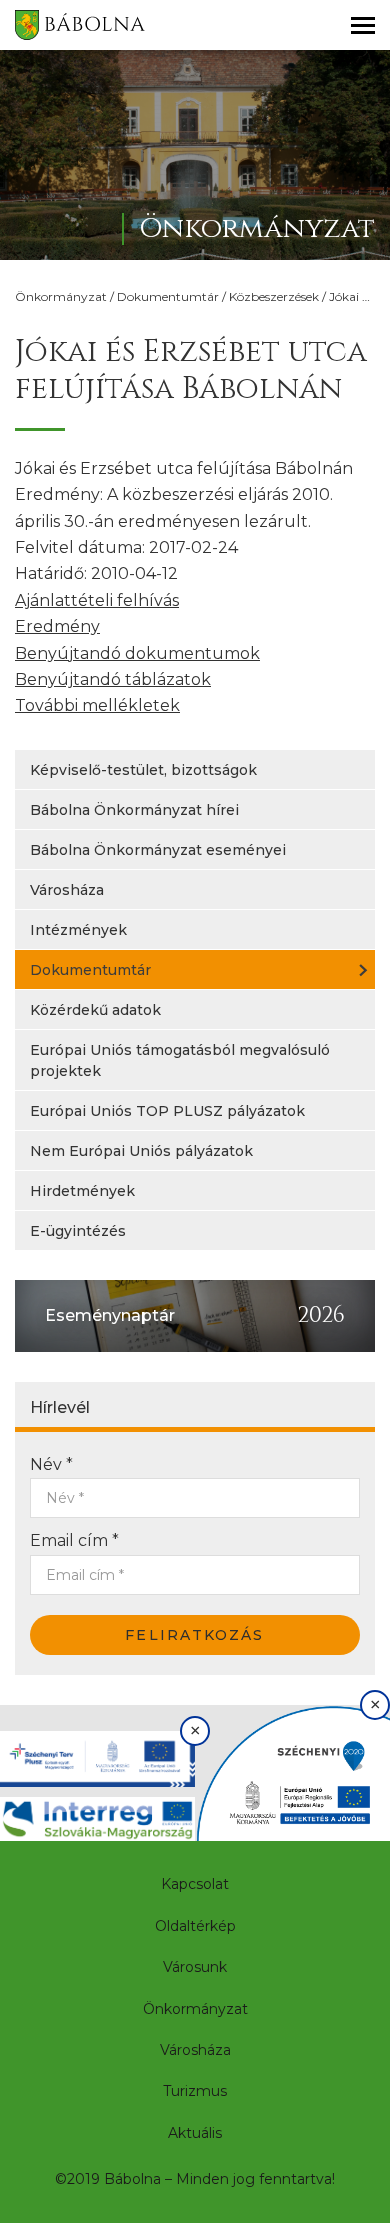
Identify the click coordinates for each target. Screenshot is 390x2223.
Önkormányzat (61, 296)
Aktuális (195, 2133)
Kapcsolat (195, 1884)
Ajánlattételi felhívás (97, 600)
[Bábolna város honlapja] (80, 25)
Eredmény (57, 626)
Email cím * (74, 1540)
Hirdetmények (82, 1191)
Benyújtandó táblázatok (113, 679)
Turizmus (195, 2091)
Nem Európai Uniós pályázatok (141, 1151)
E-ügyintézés (78, 1231)
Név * (51, 1464)
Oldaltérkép (195, 1926)
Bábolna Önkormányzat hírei (134, 810)
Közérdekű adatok (95, 1010)
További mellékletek (97, 705)
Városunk (195, 1967)
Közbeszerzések (274, 296)
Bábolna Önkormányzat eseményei (158, 850)
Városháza (67, 890)
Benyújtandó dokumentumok (137, 653)
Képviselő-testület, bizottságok (143, 770)
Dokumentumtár (168, 296)
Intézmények (78, 930)
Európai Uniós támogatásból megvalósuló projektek (180, 1060)
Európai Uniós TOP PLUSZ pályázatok (167, 1111)
